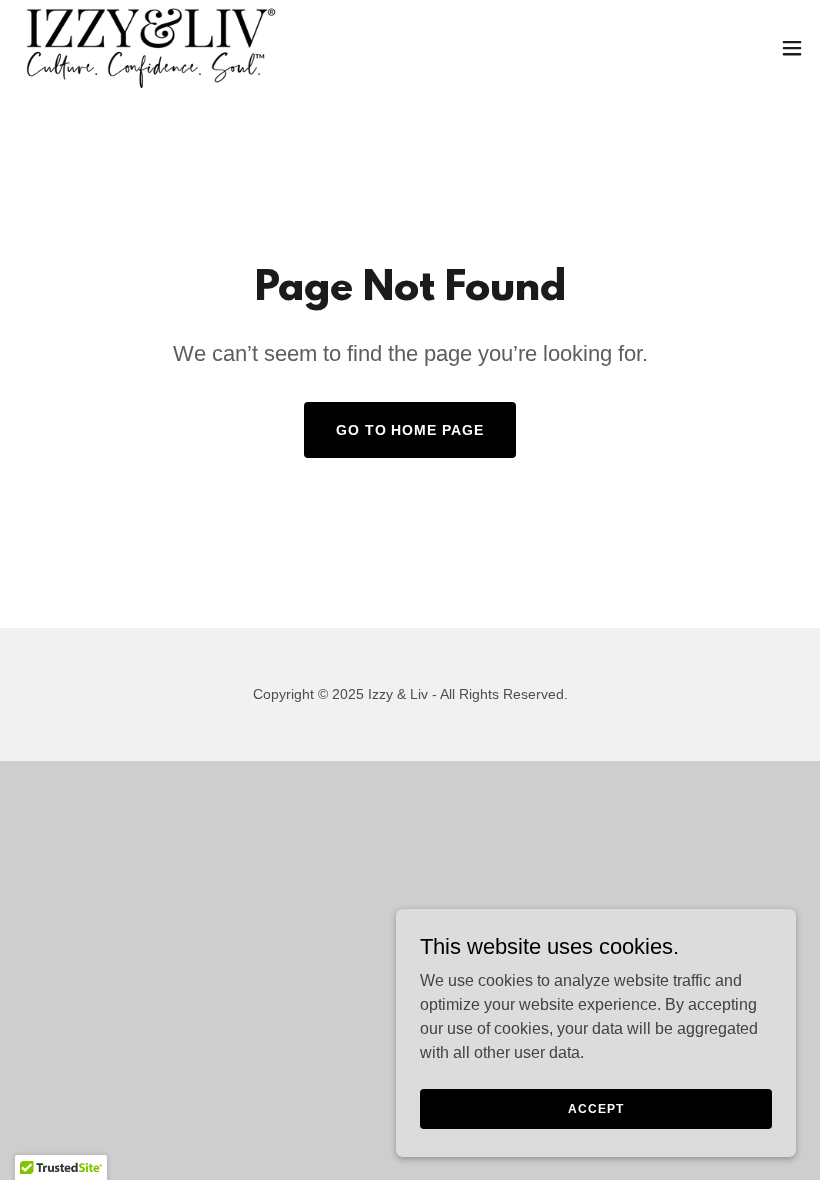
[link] (150, 48)
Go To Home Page (410, 430)
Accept (595, 1108)
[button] (792, 48)
